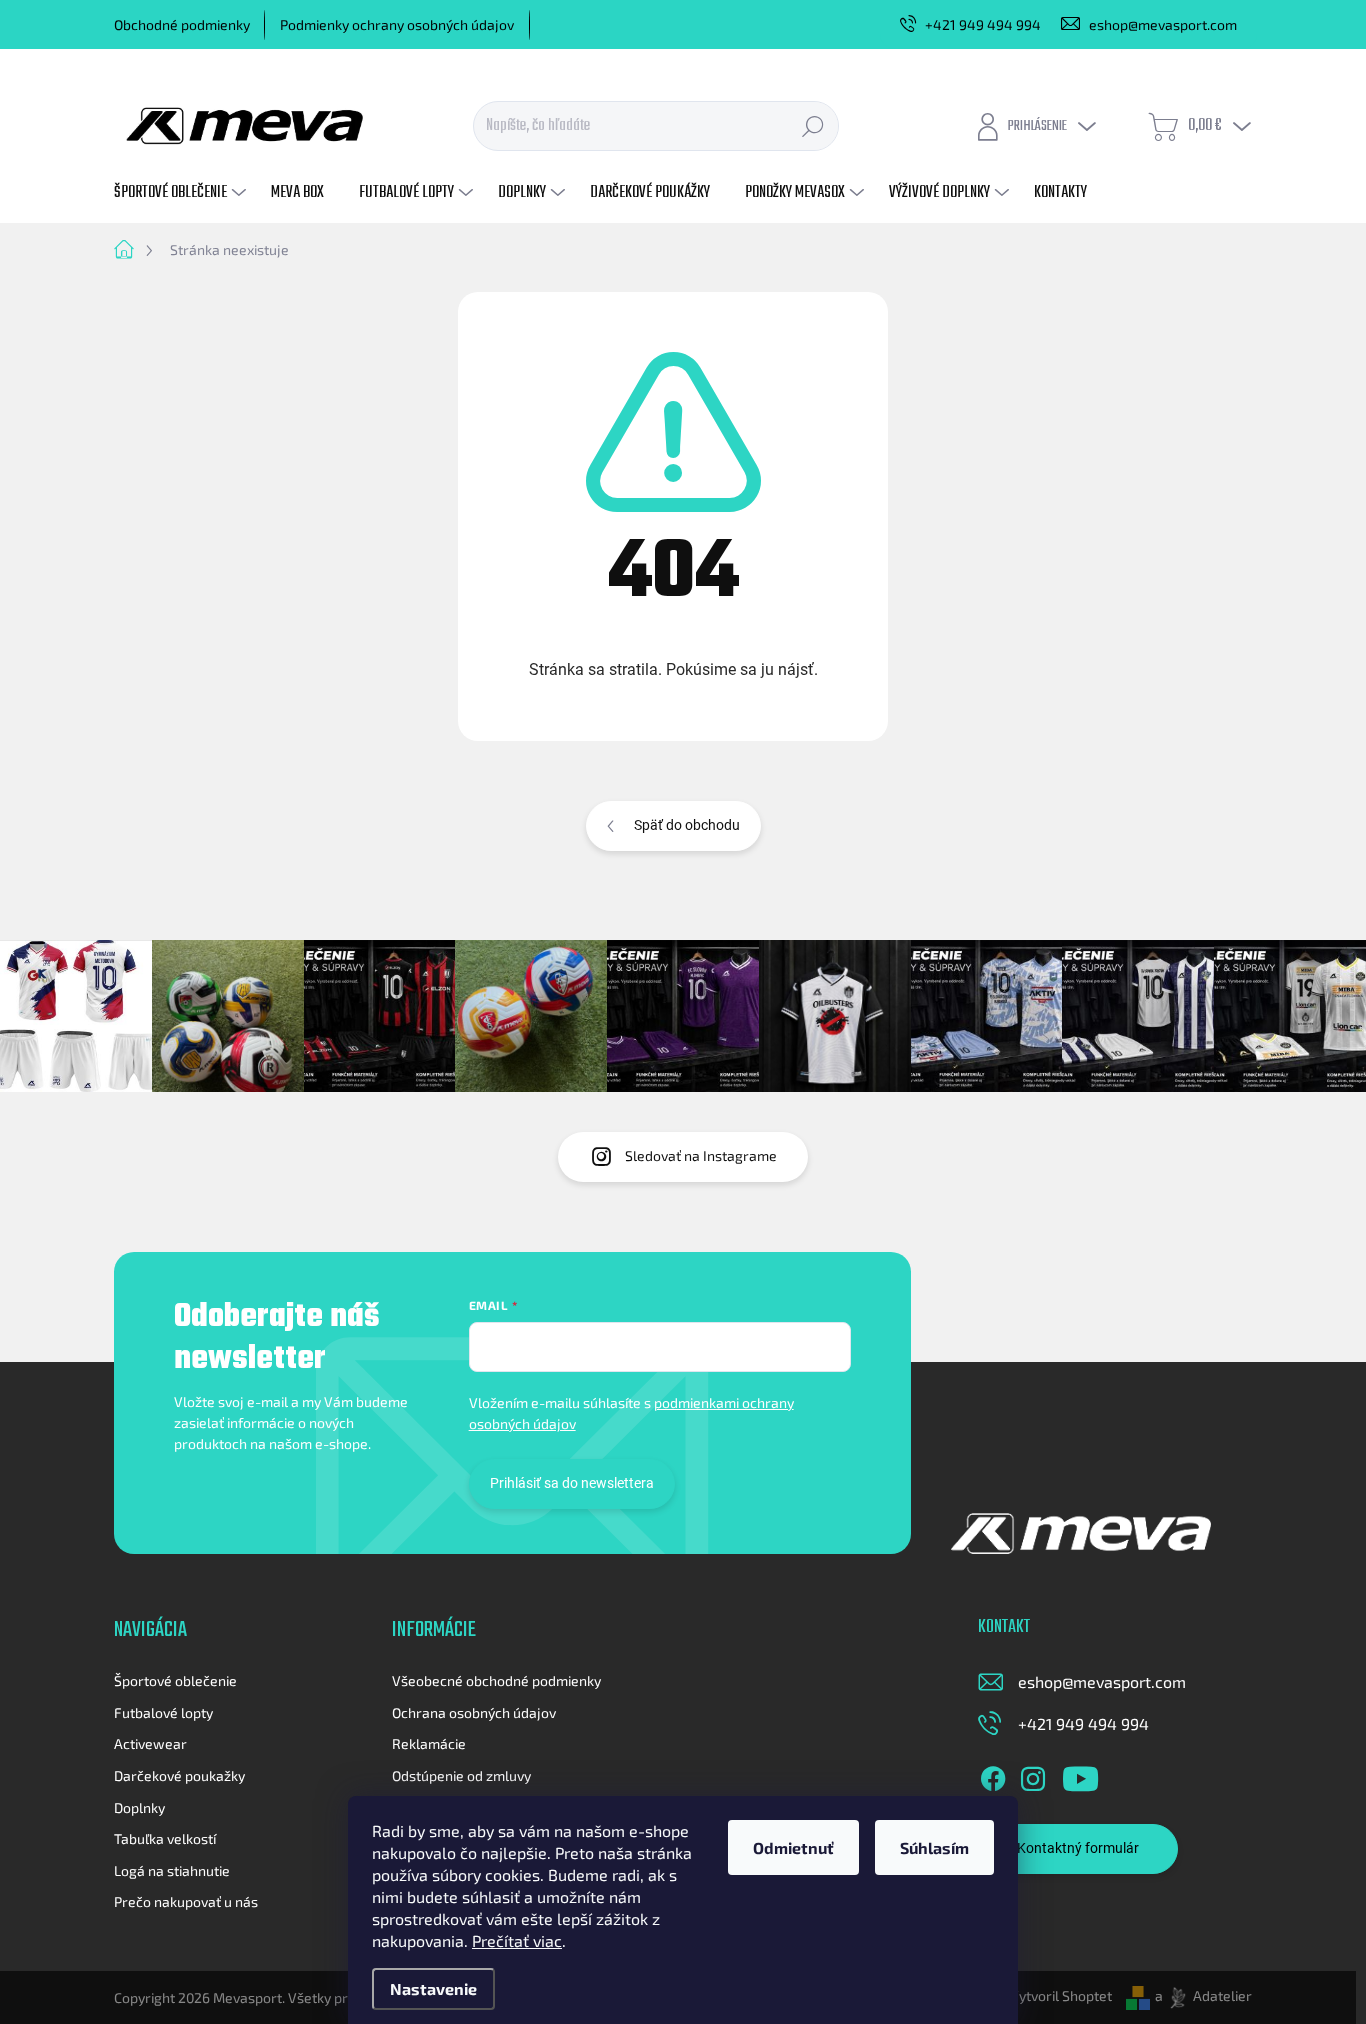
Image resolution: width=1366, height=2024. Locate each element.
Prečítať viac (517, 1940)
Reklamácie (429, 1743)
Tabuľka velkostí (165, 1838)
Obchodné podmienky (182, 24)
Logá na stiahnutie (172, 1870)
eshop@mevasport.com (1102, 1681)
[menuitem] (182, 193)
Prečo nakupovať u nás (186, 1901)
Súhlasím (934, 1847)
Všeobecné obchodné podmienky (496, 1680)
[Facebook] (993, 1775)
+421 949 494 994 (1083, 1723)
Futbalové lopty (163, 1712)
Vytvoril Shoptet (1061, 1995)
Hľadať (813, 126)
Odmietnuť (793, 1847)
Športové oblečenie (175, 1680)
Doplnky (139, 1807)
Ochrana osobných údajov (474, 1712)
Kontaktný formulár (1078, 1848)
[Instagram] (1033, 1775)
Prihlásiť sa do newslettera (572, 1483)
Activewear (150, 1743)
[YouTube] (1080, 1775)
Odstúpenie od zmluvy (461, 1775)
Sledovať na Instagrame (701, 1155)
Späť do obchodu (687, 825)
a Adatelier (1203, 1995)
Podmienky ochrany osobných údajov (397, 24)
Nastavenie (433, 1988)
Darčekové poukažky (179, 1775)
